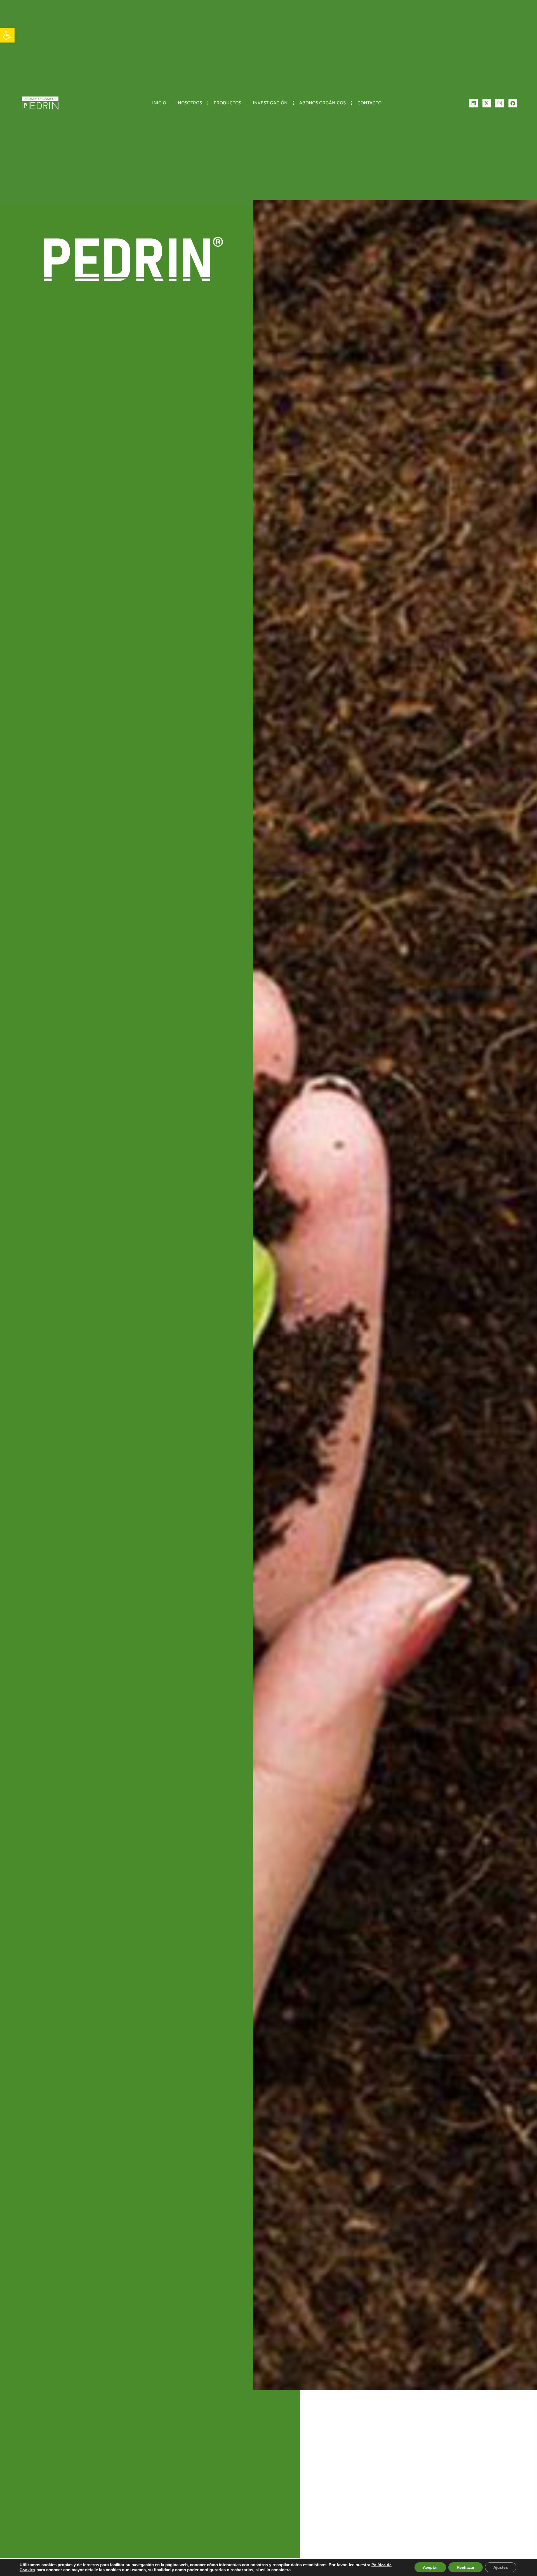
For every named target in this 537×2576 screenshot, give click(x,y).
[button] (7, 35)
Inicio (159, 103)
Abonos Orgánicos (322, 103)
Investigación (270, 103)
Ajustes (501, 2567)
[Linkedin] (474, 103)
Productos (227, 103)
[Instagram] (500, 103)
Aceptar (430, 2567)
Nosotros (190, 103)
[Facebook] (513, 103)
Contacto (369, 103)
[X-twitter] (487, 103)
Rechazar (466, 2567)
